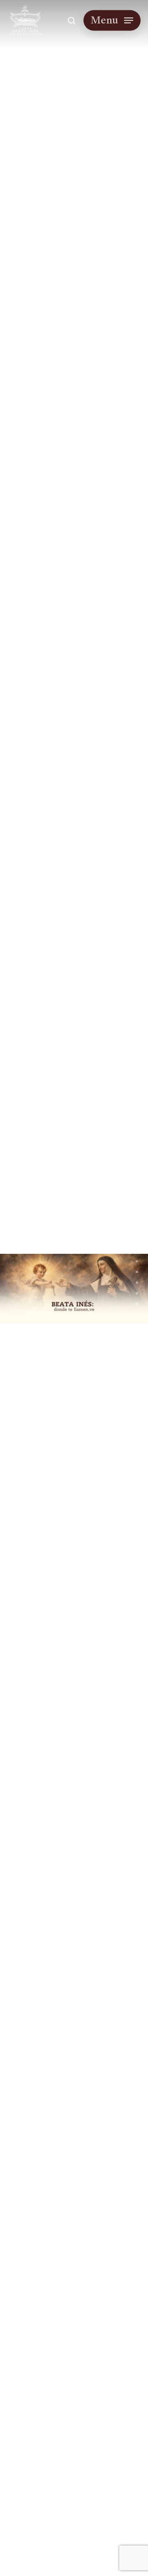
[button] (112, 20)
